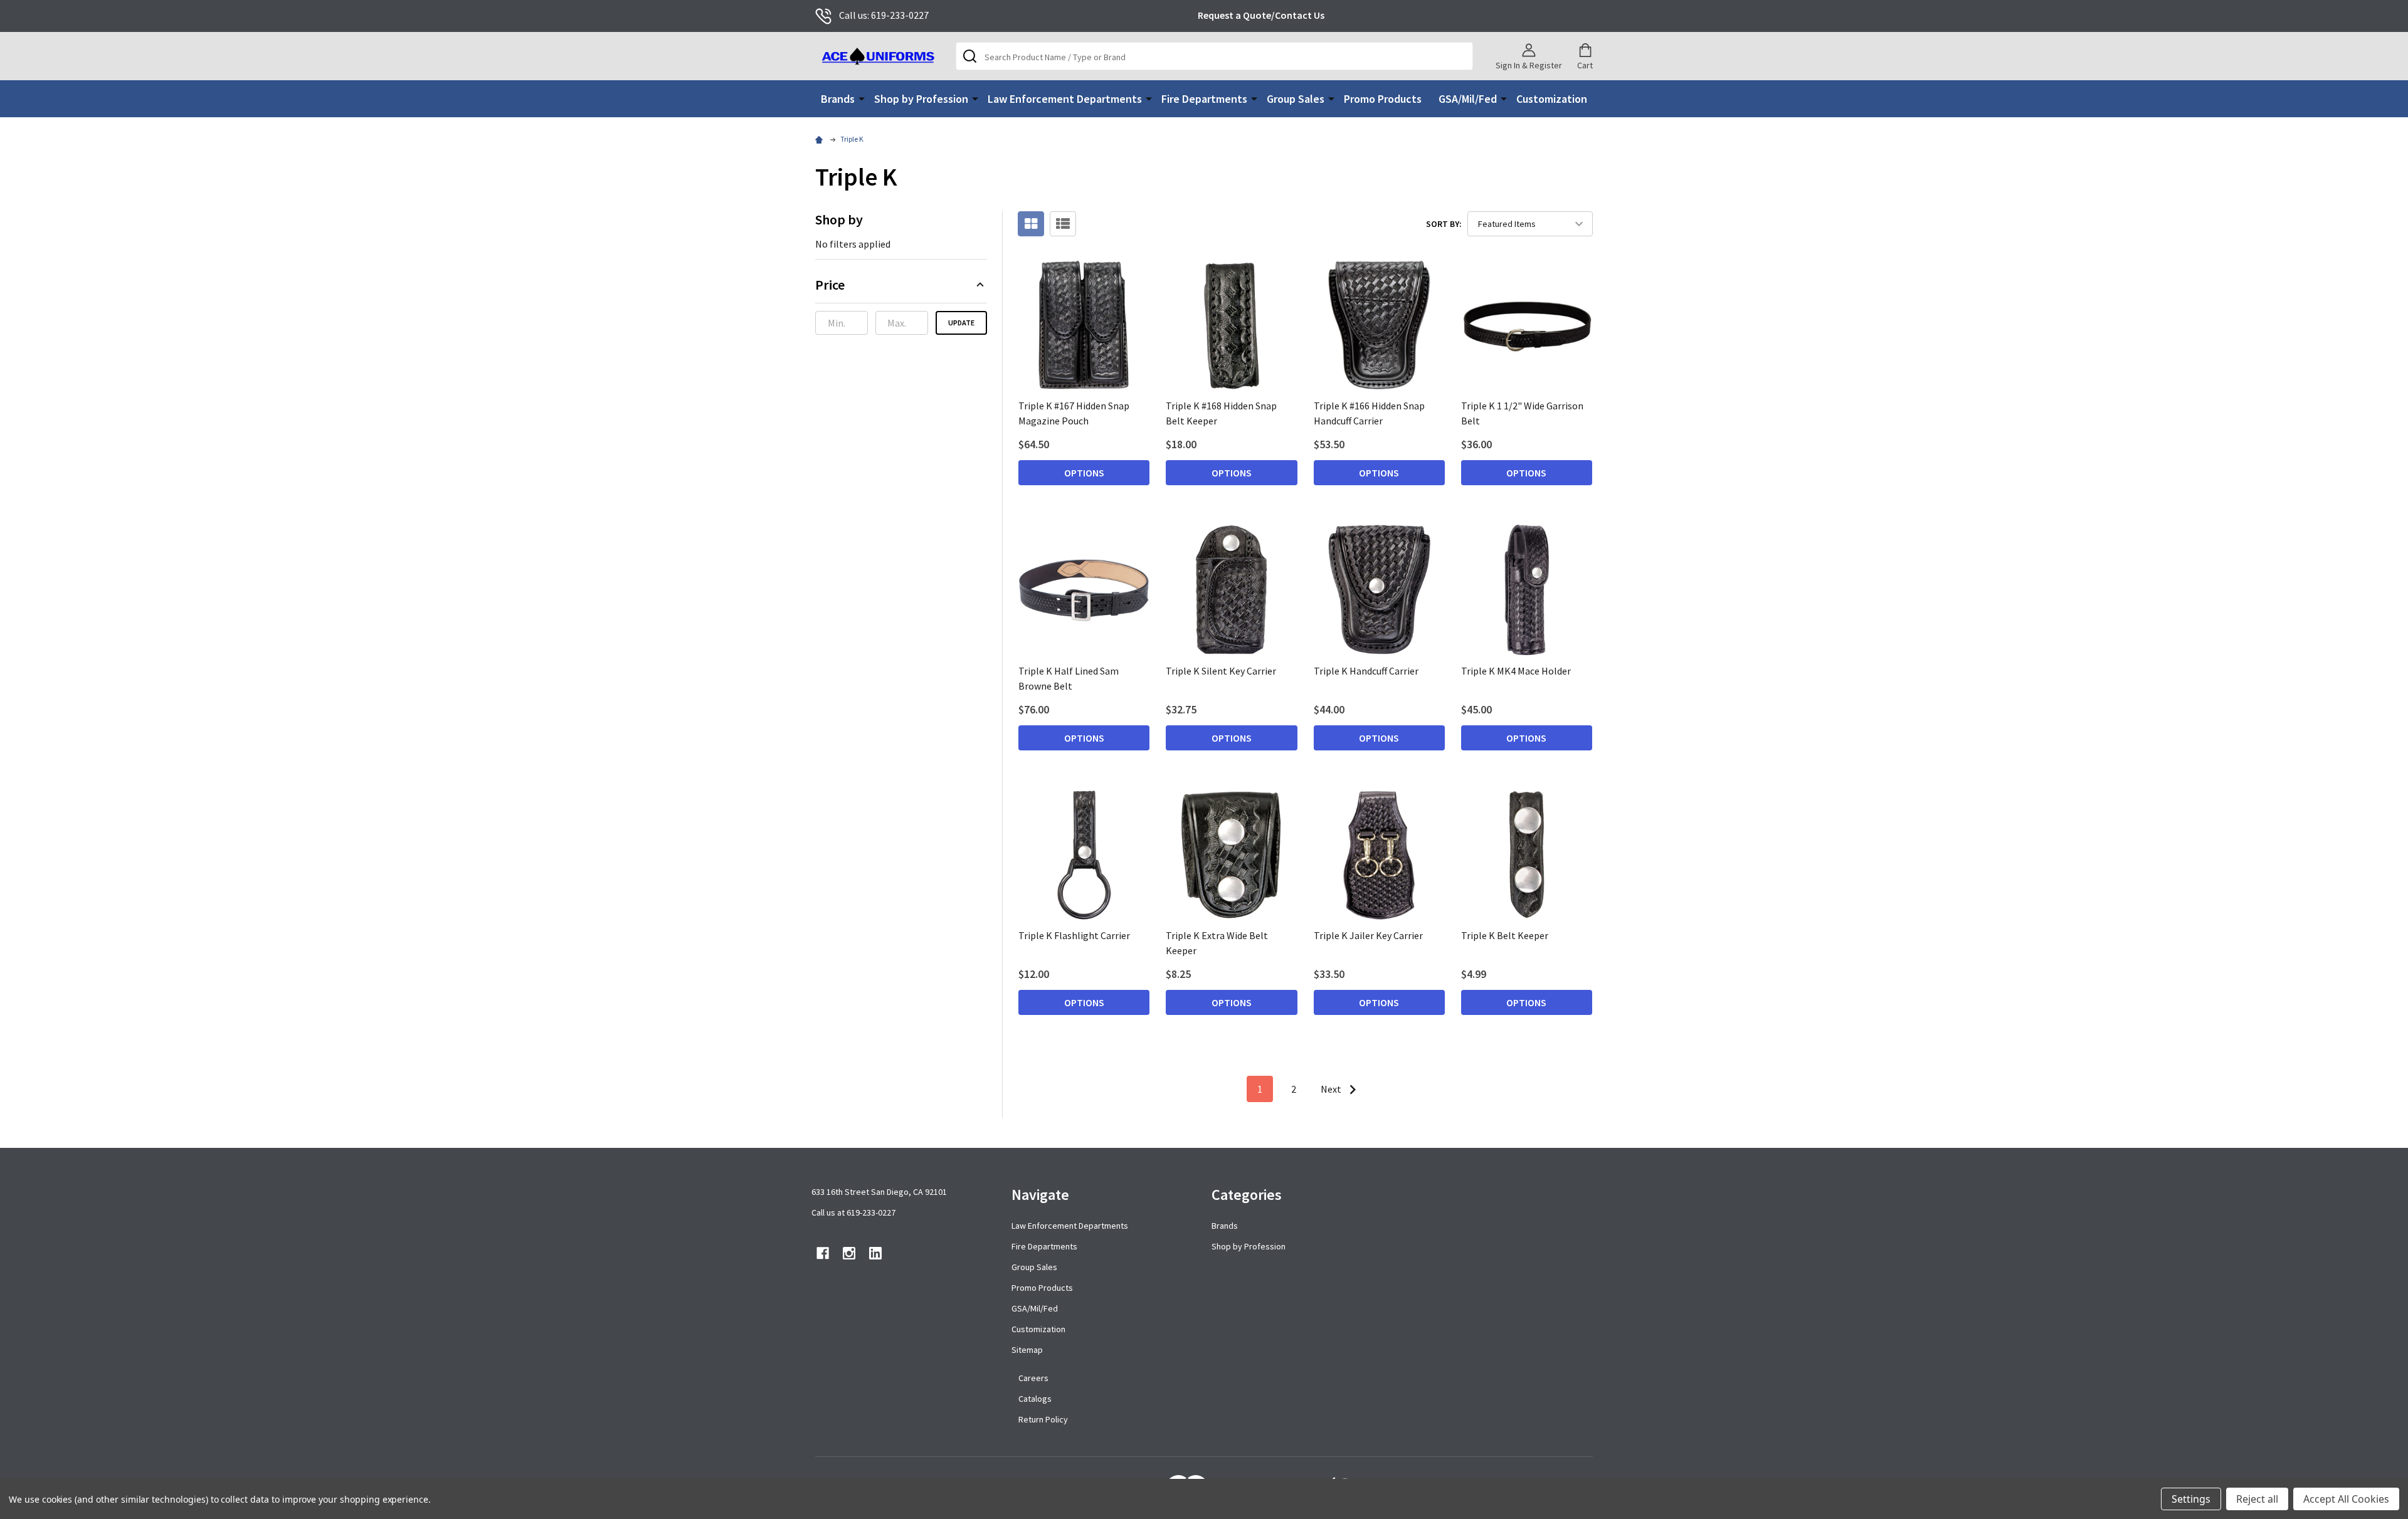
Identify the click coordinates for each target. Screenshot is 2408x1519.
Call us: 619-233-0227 (884, 15)
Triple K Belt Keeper (1505, 935)
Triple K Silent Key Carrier (1221, 671)
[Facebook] (823, 1253)
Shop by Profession (921, 99)
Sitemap (1027, 1350)
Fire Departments (1204, 99)
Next (1332, 1089)
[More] (862, 98)
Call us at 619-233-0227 (853, 1212)
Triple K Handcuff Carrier (1366, 671)
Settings (2191, 1499)
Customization (1552, 99)
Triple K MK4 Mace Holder (1516, 671)
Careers (1033, 1378)
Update (961, 323)
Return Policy (1043, 1419)
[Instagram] (849, 1253)
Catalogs (1035, 1399)
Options (1084, 473)
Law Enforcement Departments (1065, 99)
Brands (838, 99)
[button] (901, 289)
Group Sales (1296, 99)
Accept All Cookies (2346, 1499)
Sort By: (1444, 224)
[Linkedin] (875, 1253)
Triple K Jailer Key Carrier (1368, 935)
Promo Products (1383, 99)
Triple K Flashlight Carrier (1074, 935)
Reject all (2257, 1499)
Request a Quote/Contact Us (1261, 15)
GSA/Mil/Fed (1468, 99)
